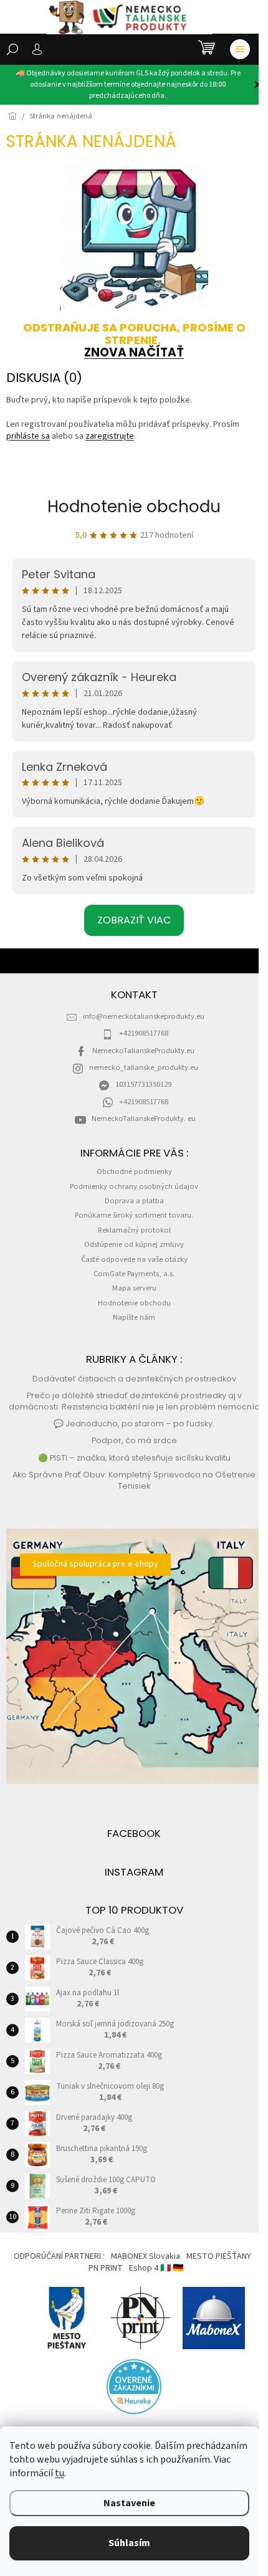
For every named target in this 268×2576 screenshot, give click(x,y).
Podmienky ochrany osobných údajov (134, 1186)
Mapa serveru (134, 1288)
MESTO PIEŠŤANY (219, 2256)
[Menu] (240, 49)
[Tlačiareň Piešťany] (141, 2318)
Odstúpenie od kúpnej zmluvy (134, 1244)
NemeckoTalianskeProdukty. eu (144, 1119)
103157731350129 (143, 1084)
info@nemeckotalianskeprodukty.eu (144, 1016)
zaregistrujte (110, 436)
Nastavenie (129, 2503)
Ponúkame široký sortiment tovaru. (134, 1215)
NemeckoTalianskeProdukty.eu (143, 1051)
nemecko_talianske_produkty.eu (144, 1067)
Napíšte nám (134, 1317)
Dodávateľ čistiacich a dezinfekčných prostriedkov (134, 1379)
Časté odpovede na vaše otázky (134, 1259)
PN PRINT (106, 2268)
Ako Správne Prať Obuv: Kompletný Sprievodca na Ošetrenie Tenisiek (134, 1480)
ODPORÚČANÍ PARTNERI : (59, 2256)
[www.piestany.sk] (67, 2318)
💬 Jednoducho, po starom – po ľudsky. (134, 1424)
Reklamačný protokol (134, 1230)
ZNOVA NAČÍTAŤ (134, 352)
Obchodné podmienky (134, 1171)
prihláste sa (28, 436)
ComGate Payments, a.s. (134, 1274)
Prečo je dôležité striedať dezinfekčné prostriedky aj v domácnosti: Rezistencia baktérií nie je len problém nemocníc (134, 1401)
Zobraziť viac (134, 920)
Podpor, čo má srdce (134, 1440)
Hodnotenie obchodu (134, 507)
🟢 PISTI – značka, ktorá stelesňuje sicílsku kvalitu (134, 1458)
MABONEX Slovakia (146, 2256)
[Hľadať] (12, 49)
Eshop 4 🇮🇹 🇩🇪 (156, 2268)
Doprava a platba (134, 1201)
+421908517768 (144, 1033)
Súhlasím (129, 2543)
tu (60, 2473)
